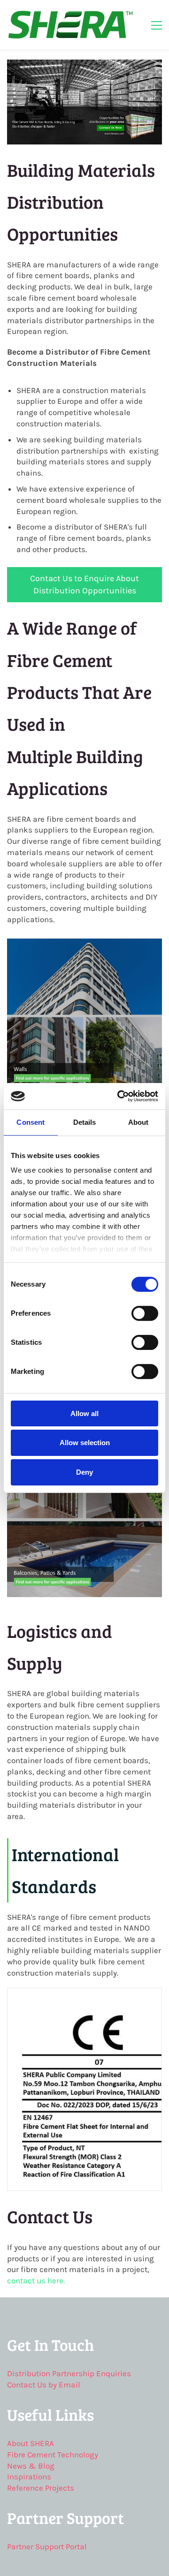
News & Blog (31, 2466)
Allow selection (85, 1443)
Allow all (84, 1413)
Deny (84, 1472)
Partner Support (35, 2546)
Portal (75, 2546)
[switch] (145, 1313)
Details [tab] (85, 1122)
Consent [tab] (31, 1122)
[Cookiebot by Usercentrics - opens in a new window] (119, 1096)
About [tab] (138, 1122)
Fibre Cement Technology (53, 2455)
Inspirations (29, 2477)
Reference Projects (41, 2488)
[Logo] (70, 25)
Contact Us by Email (44, 2385)
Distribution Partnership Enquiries (69, 2373)
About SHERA (31, 2443)
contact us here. (36, 2281)
